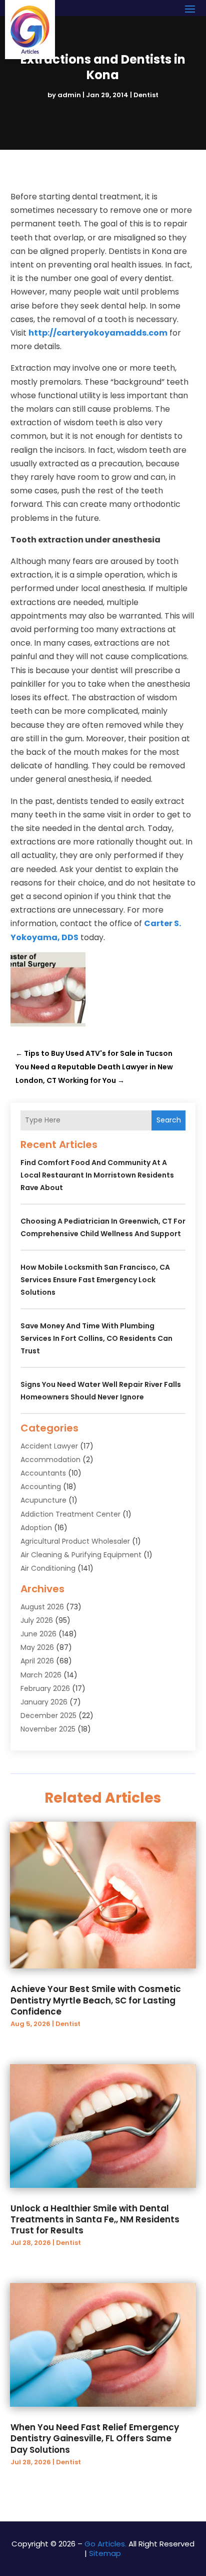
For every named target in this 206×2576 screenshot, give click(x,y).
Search (169, 1120)
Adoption (36, 1528)
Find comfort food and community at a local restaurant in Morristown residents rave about (97, 1175)
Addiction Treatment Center (70, 1514)
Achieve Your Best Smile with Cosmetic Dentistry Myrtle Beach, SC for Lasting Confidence (96, 2000)
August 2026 (42, 1607)
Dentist (146, 95)
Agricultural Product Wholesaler (75, 1541)
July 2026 (37, 1620)
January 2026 (44, 1702)
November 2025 (48, 1729)
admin (69, 95)
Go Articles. (105, 2544)
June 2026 (38, 1634)
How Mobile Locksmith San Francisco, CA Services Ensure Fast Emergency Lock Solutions (95, 1280)
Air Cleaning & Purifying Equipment (81, 1555)
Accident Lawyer (49, 1446)
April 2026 (37, 1661)
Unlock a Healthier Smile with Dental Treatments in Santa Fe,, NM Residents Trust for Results (95, 2219)
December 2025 (48, 1715)
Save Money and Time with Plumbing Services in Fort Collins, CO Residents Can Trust (96, 1338)
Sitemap (105, 2553)
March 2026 (41, 1675)
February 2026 (45, 1688)
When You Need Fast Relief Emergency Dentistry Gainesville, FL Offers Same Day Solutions (95, 2438)
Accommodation (50, 1460)
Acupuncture (43, 1500)
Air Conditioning (48, 1568)
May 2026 (37, 1647)
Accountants (43, 1473)
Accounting (41, 1487)
